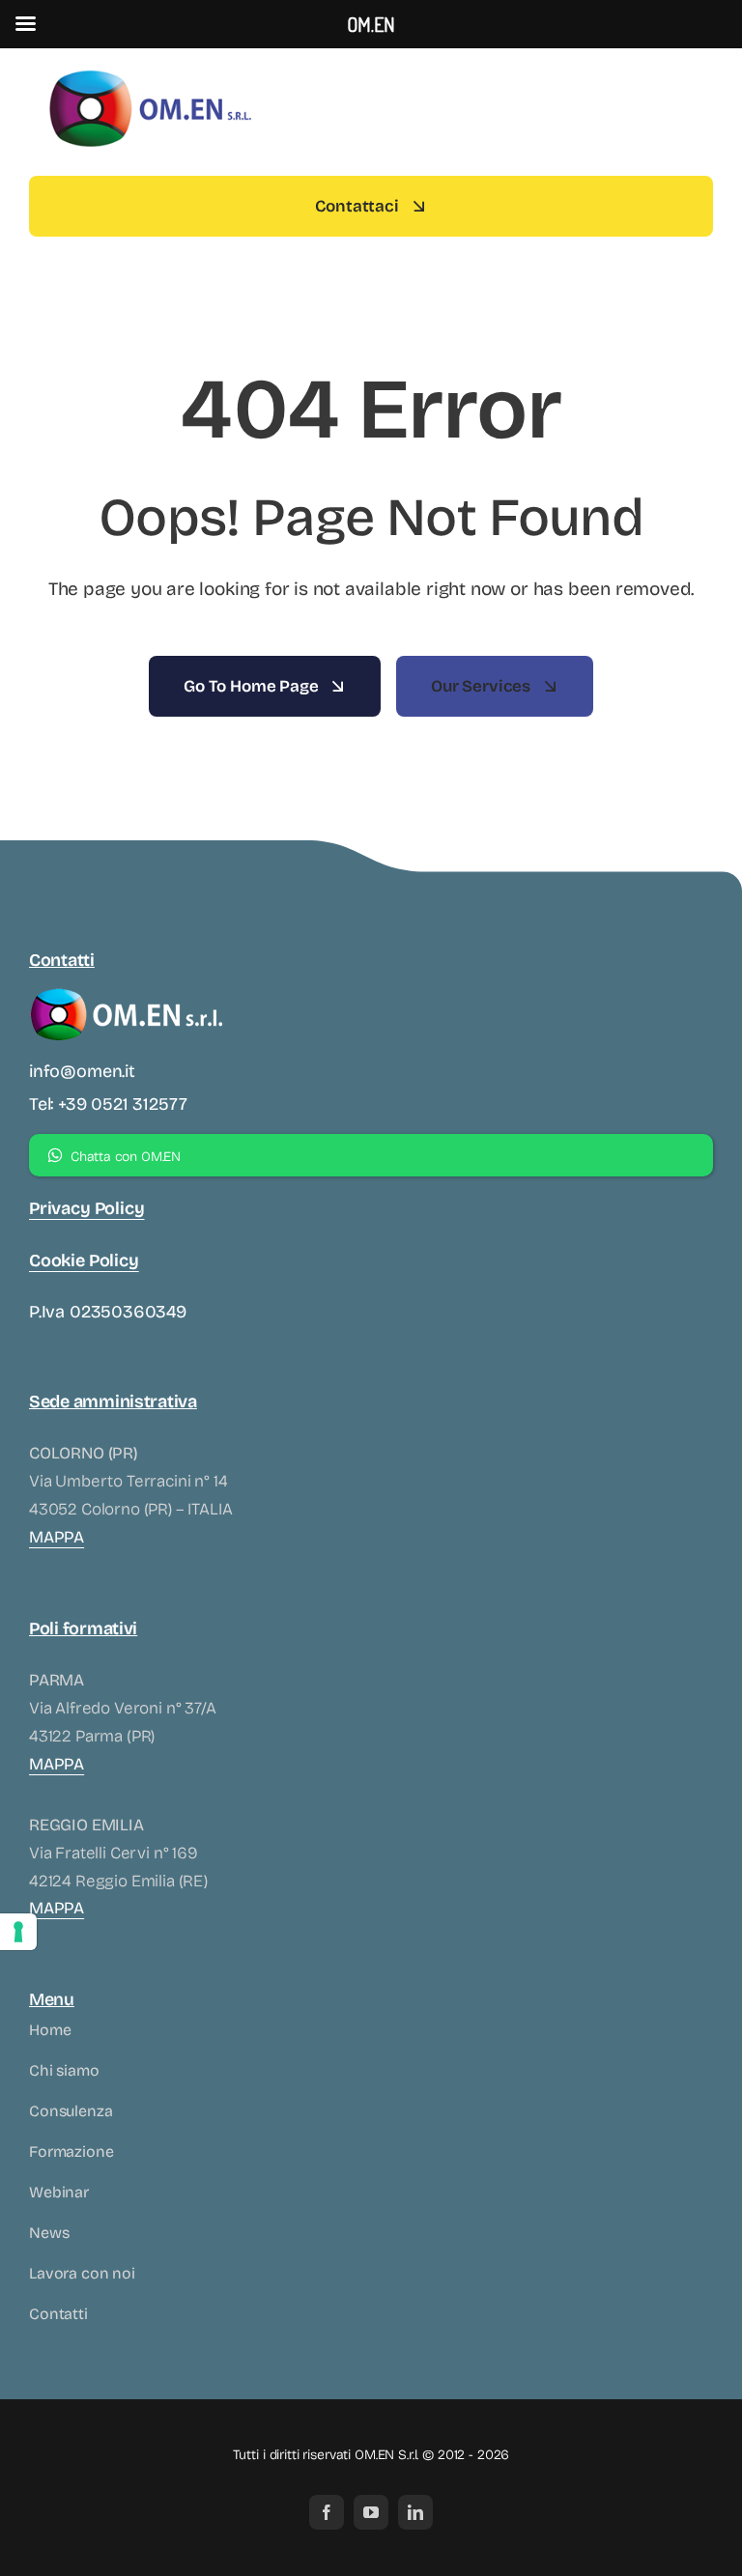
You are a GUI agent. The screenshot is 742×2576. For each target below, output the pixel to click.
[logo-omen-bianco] (126, 991)
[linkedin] (415, 2512)
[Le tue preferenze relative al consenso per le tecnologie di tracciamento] (18, 1932)
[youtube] (371, 2512)
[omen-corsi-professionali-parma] (150, 72)
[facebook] (327, 2512)
